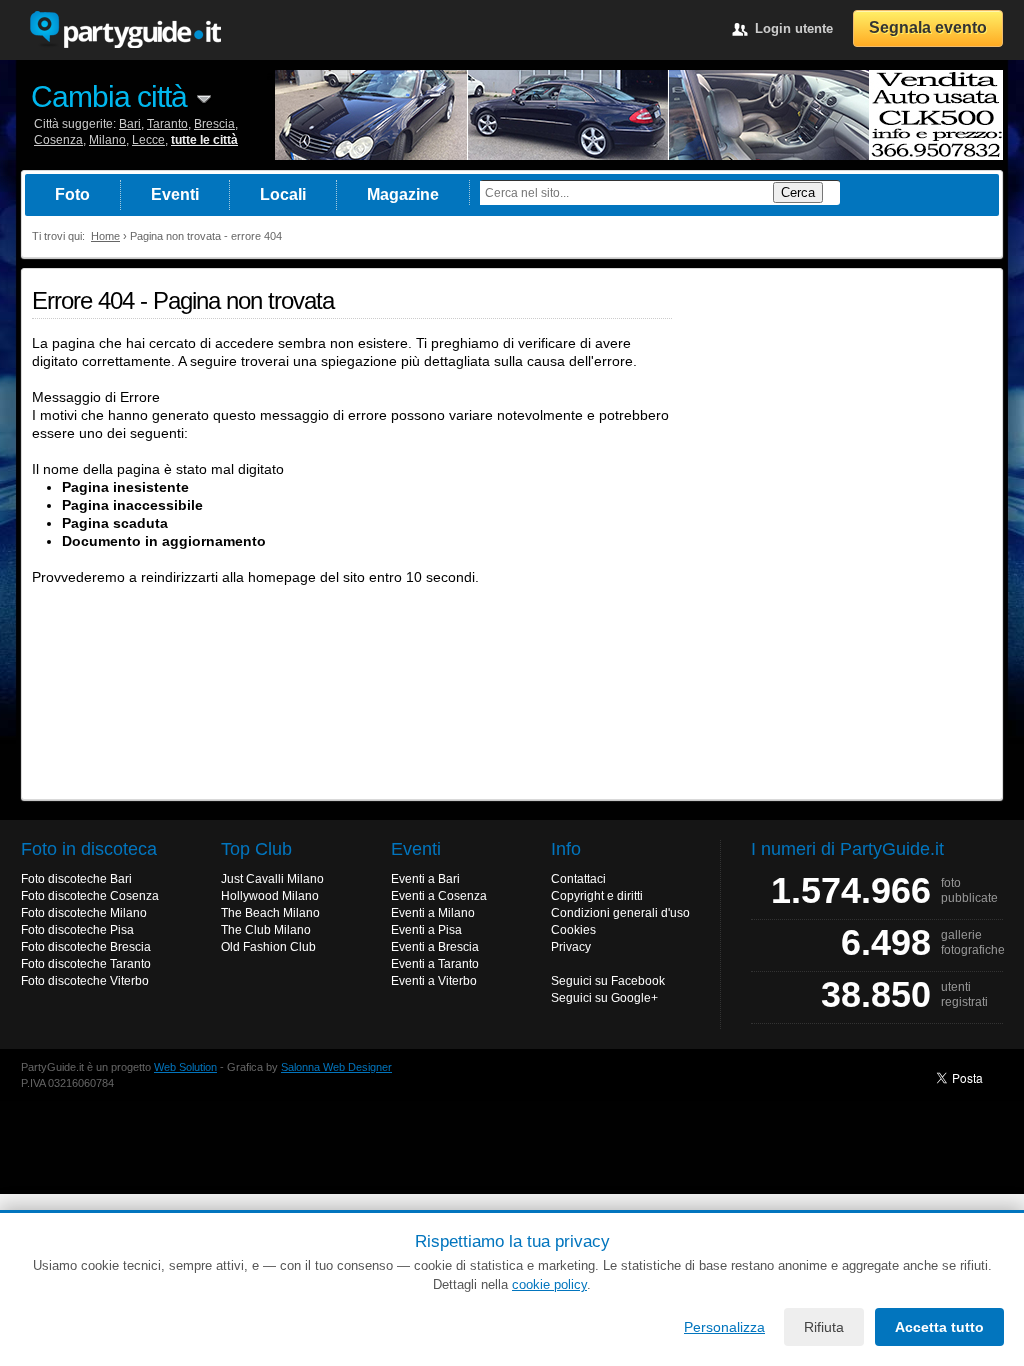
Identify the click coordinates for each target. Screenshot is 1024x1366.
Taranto (167, 124)
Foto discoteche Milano (84, 913)
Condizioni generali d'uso (620, 913)
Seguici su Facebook (608, 981)
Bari (130, 124)
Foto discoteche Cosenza (90, 896)
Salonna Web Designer (336, 1067)
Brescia (214, 124)
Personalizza (724, 1327)
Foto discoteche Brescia (86, 947)
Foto (72, 194)
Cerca (798, 192)
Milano (107, 140)
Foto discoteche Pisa (77, 930)
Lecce (148, 140)
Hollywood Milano (270, 896)
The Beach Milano (270, 913)
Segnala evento (928, 27)
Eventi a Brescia (435, 947)
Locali (283, 194)
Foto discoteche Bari (76, 879)
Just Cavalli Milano (272, 879)
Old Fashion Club (268, 947)
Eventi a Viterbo (434, 981)
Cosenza (58, 140)
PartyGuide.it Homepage (125, 30)
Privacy (571, 947)
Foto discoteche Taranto (86, 964)
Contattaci (578, 879)
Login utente (794, 28)
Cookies (573, 930)
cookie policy (549, 1284)
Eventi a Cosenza (439, 896)
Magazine (403, 194)
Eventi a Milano (433, 913)
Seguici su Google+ (604, 998)
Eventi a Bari (425, 879)
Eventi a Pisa (426, 930)
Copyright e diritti (597, 896)
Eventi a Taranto (435, 964)
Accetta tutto (939, 1327)
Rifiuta (824, 1327)
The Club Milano (266, 930)
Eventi (175, 194)
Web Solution (185, 1067)
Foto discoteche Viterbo (85, 981)
